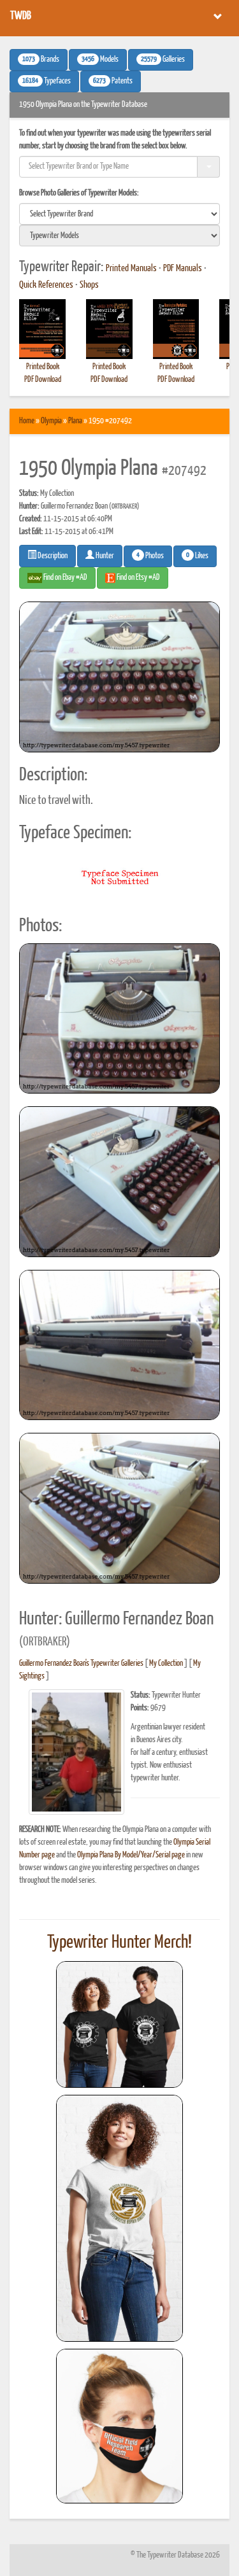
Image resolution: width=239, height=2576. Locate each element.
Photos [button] (150, 556)
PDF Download (43, 380)
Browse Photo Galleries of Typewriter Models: (79, 193)
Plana (75, 421)
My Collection (166, 1664)
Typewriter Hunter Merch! (119, 1943)
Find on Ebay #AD (65, 578)
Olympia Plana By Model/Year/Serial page (131, 1855)
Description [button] (52, 556)
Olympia (51, 421)
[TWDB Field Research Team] (120, 2426)
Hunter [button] (104, 556)
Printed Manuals (131, 269)
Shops (89, 285)
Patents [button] (113, 81)
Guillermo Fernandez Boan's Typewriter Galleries (81, 1664)
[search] (119, 214)
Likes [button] (197, 556)
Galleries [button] (163, 60)
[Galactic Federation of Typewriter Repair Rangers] (120, 2218)
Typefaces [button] (47, 81)
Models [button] (100, 60)
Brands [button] (41, 60)
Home (27, 421)
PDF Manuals (183, 269)
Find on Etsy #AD (138, 578)
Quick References (46, 285)
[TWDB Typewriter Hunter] (120, 2024)
